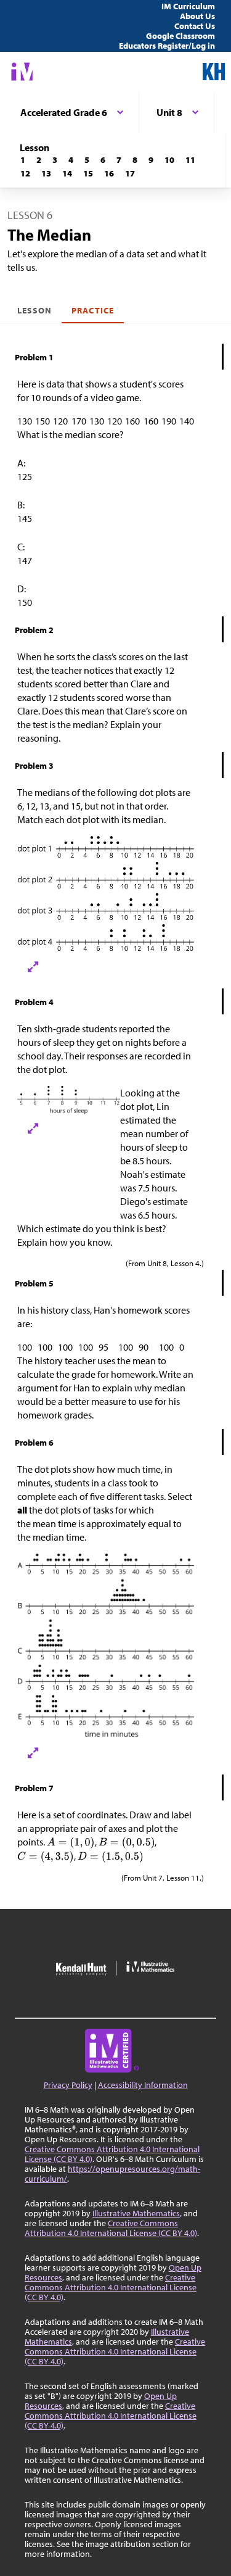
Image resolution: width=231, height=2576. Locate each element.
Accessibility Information (143, 2085)
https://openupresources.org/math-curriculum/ (112, 2174)
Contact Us (195, 26)
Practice (92, 310)
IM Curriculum (188, 6)
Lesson (34, 310)
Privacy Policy (68, 2085)
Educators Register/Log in (167, 46)
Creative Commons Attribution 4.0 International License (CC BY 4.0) (112, 2154)
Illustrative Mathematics (136, 2213)
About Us (197, 16)
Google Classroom (180, 36)
